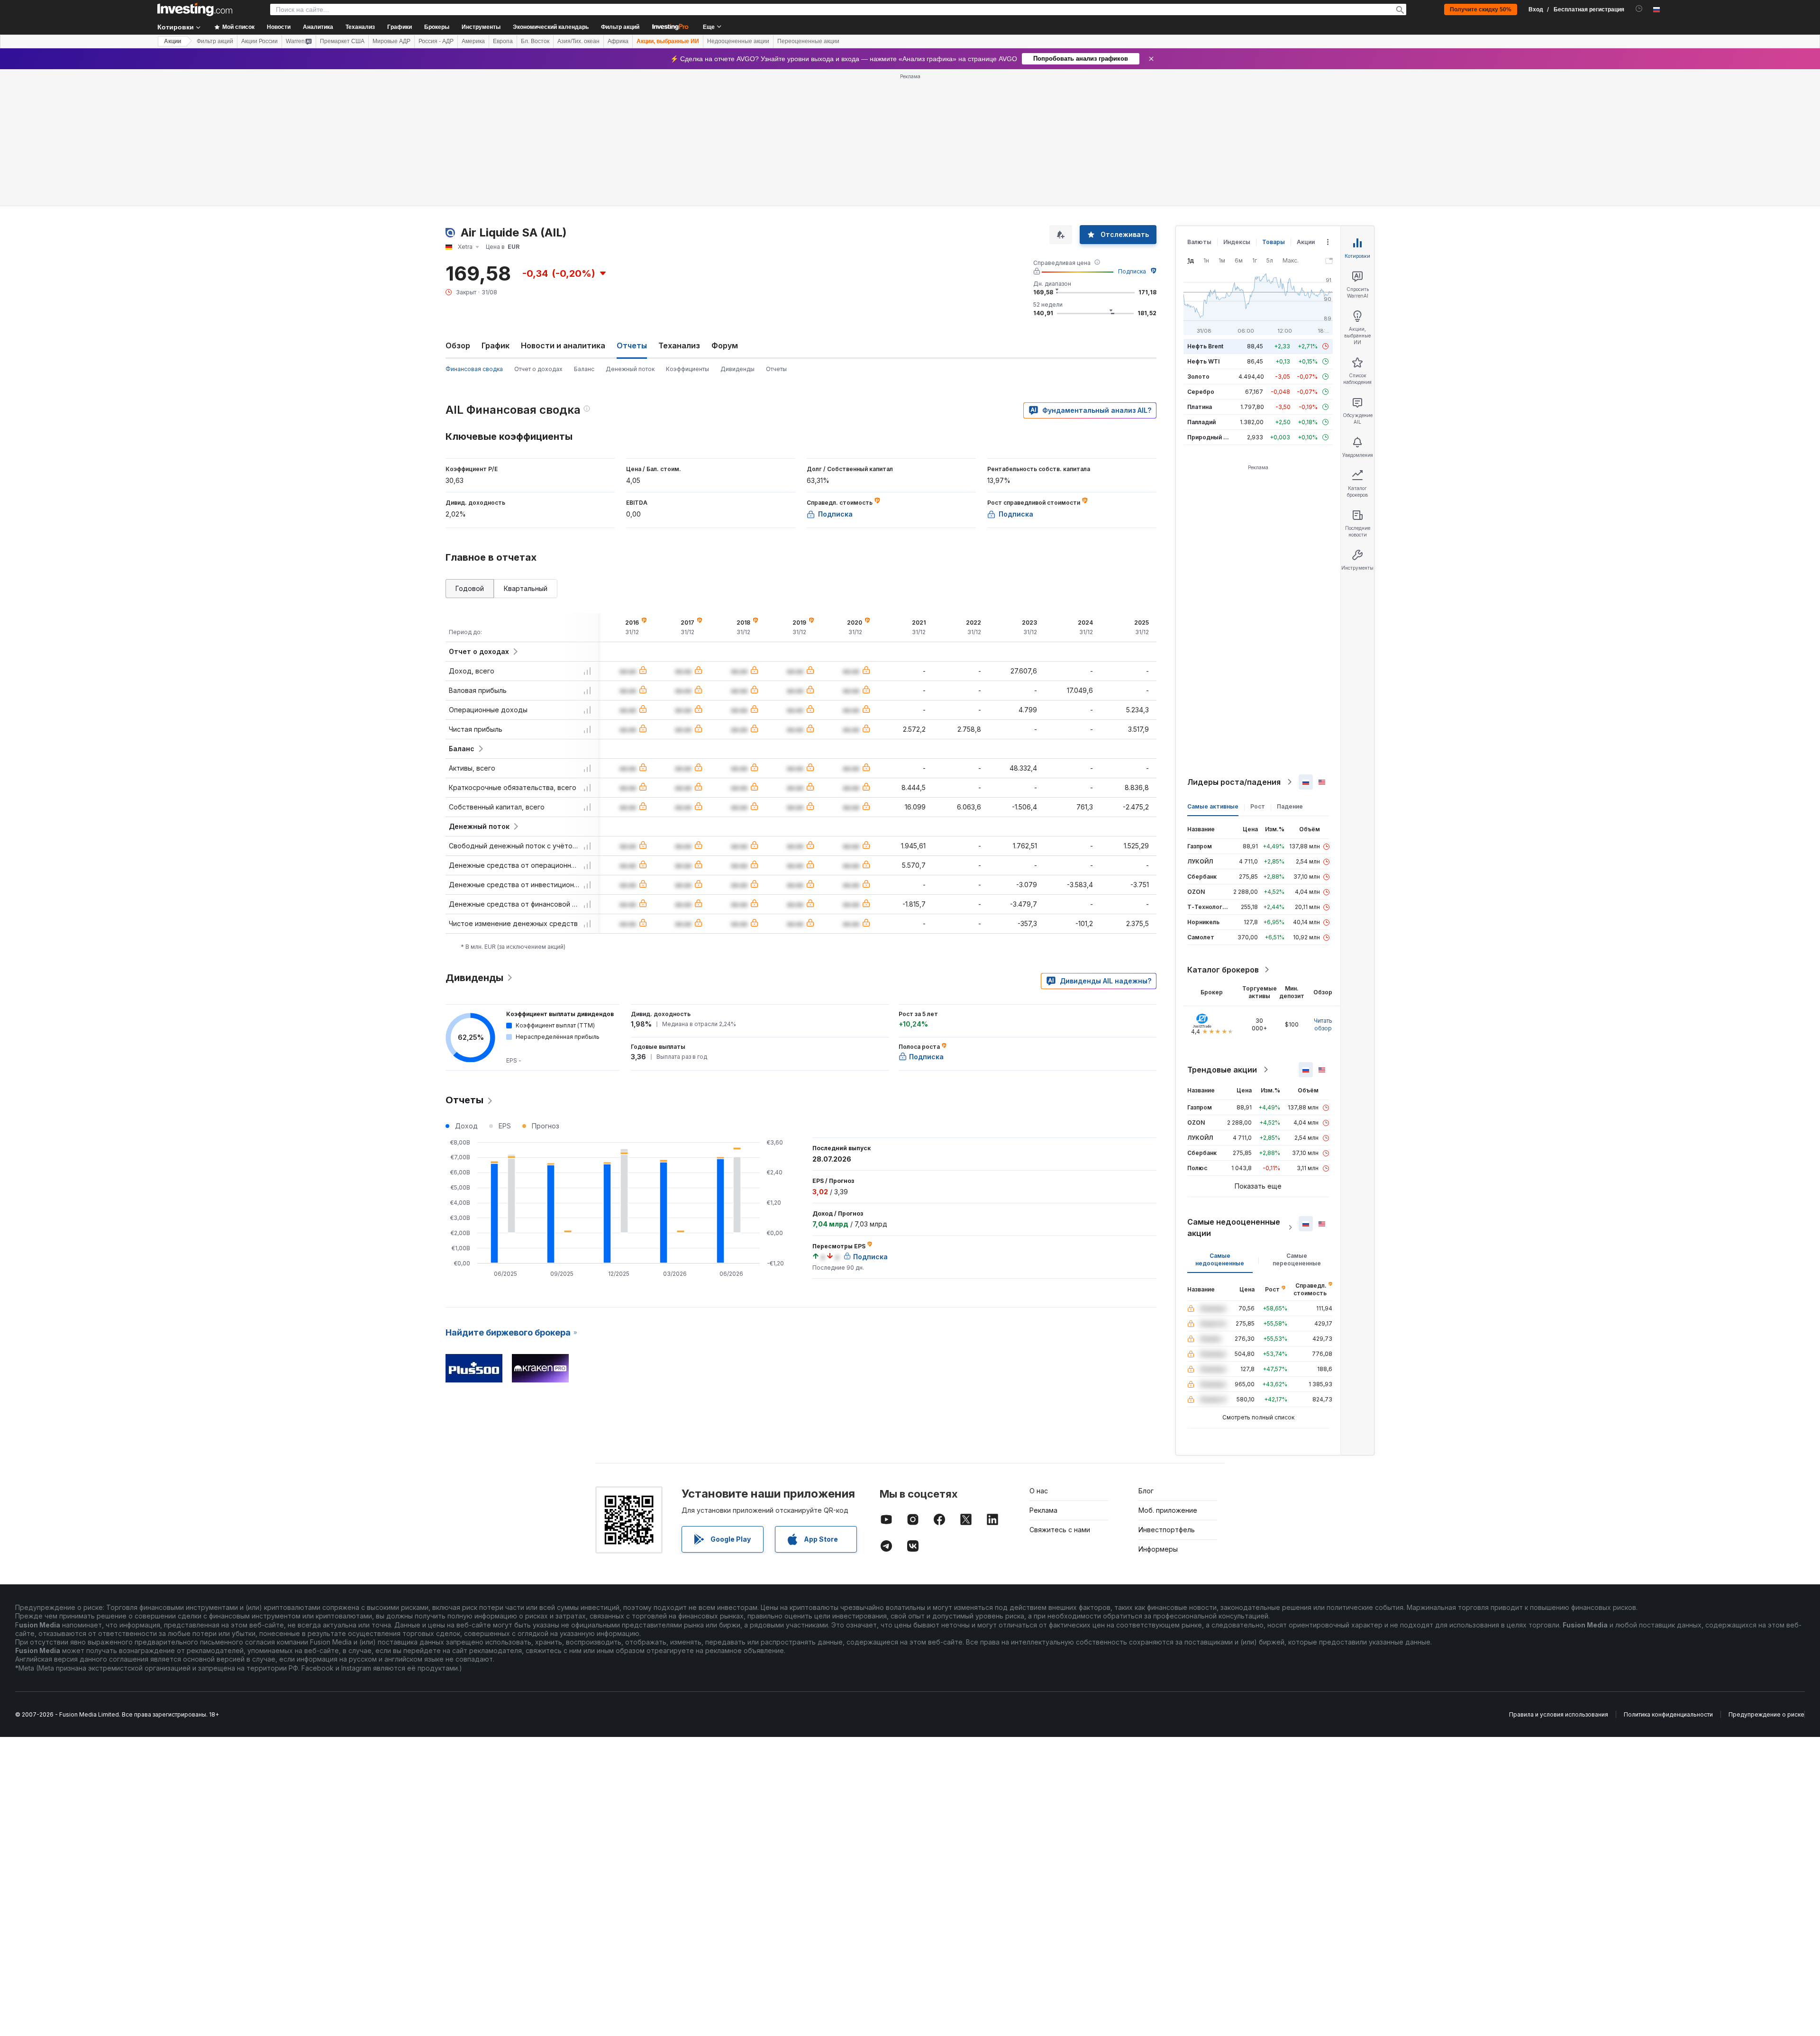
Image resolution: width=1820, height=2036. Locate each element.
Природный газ (1210, 437)
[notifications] (1639, 9)
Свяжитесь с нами (1060, 1530)
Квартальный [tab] (526, 588)
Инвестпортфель (1167, 1530)
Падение (1290, 806)
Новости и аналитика (563, 345)
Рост (1258, 806)
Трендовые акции (1222, 1070)
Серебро (1201, 392)
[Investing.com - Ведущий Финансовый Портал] (195, 9)
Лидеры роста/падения (1234, 782)
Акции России (259, 41)
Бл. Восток (535, 41)
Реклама (1043, 1510)
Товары (1274, 242)
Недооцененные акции (738, 41)
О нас (1039, 1491)
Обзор (458, 345)
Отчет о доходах (538, 369)
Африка (618, 41)
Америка (473, 41)
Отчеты (776, 369)
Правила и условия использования (1559, 1714)
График (496, 345)
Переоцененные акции (808, 41)
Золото (1198, 377)
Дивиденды (737, 369)
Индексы (1237, 242)
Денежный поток (630, 369)
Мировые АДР (391, 41)
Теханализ (679, 345)
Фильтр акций (620, 27)
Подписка (1132, 271)
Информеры (1158, 1549)
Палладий (1201, 422)
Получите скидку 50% (1481, 9)
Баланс (584, 369)
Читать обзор (1323, 1024)
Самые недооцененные (1220, 1259)
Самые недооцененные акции (1234, 1227)
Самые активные (1213, 806)
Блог (1146, 1491)
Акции (173, 41)
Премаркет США (342, 41)
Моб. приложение (1168, 1510)
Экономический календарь (551, 27)
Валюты (1199, 242)
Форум (725, 345)
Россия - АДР (436, 41)
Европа (503, 41)
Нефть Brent (1205, 346)
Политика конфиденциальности (1668, 1714)
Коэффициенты (687, 369)
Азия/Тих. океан (578, 41)
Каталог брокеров (1223, 970)
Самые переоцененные (1297, 1259)
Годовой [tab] (470, 588)
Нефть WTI (1203, 361)
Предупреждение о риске (1766, 1714)
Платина (1200, 407)
